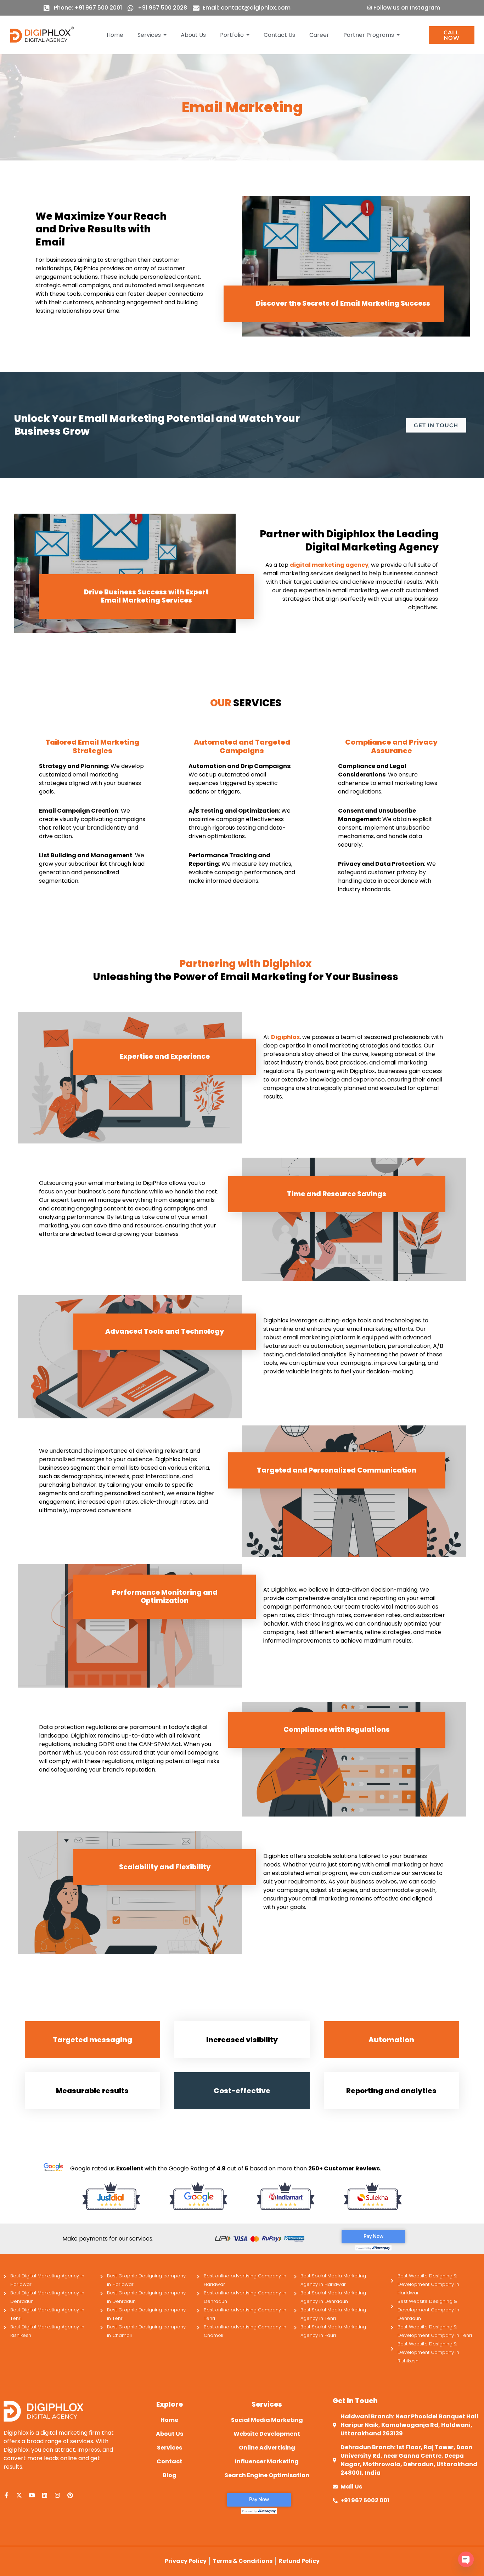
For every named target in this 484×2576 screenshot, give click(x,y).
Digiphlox (285, 1037)
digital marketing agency (329, 565)
